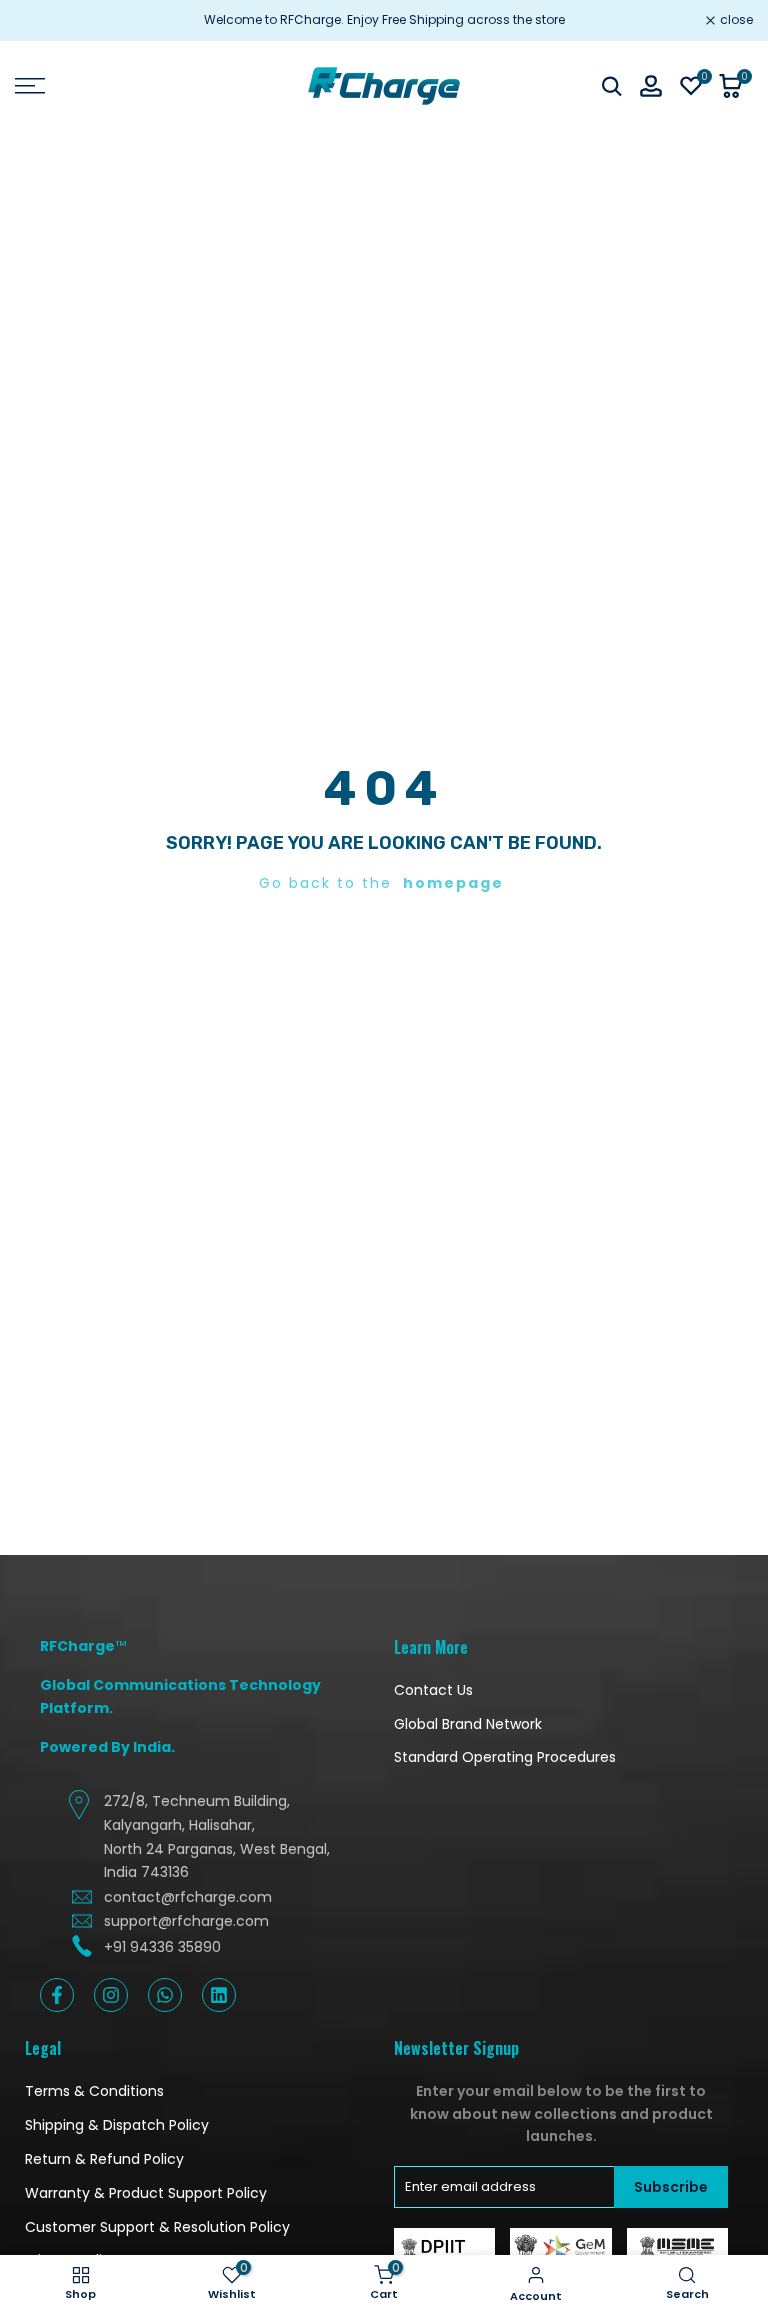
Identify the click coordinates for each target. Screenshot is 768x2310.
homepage (453, 883)
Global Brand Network (468, 1724)
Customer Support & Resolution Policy (157, 2227)
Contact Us (433, 1690)
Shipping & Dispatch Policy (117, 2125)
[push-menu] (30, 86)
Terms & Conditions (94, 2091)
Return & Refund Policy (104, 2159)
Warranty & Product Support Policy (146, 2193)
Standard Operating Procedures (505, 1757)
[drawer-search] (612, 86)
